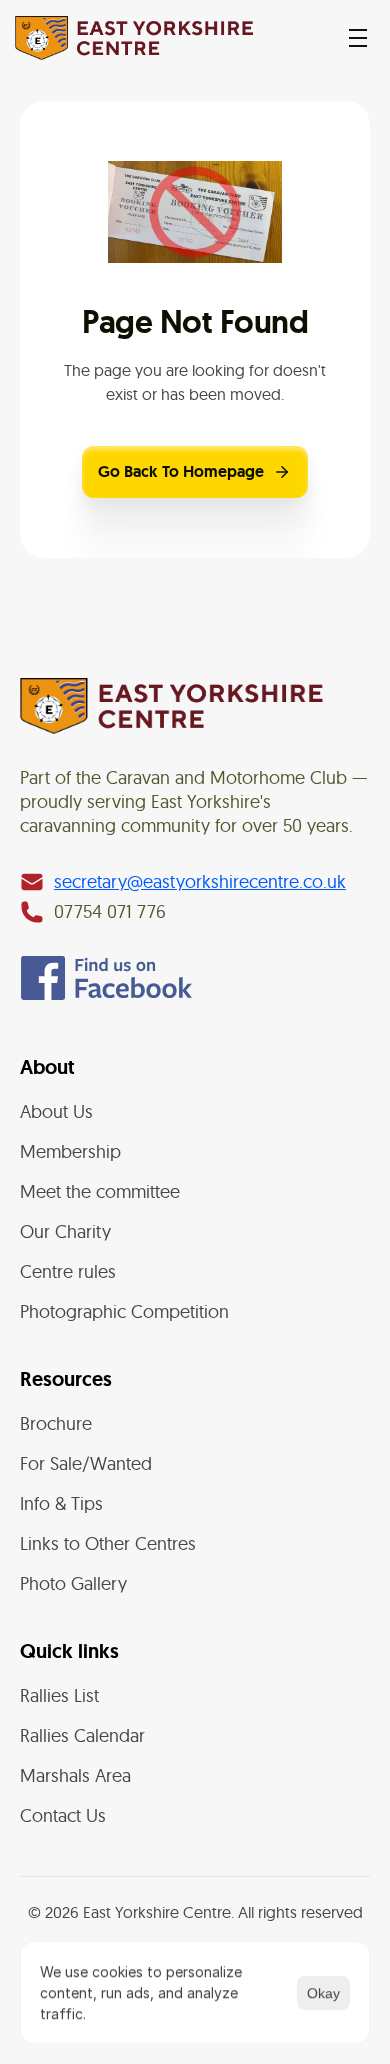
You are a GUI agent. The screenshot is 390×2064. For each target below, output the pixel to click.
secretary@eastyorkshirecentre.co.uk (200, 881)
